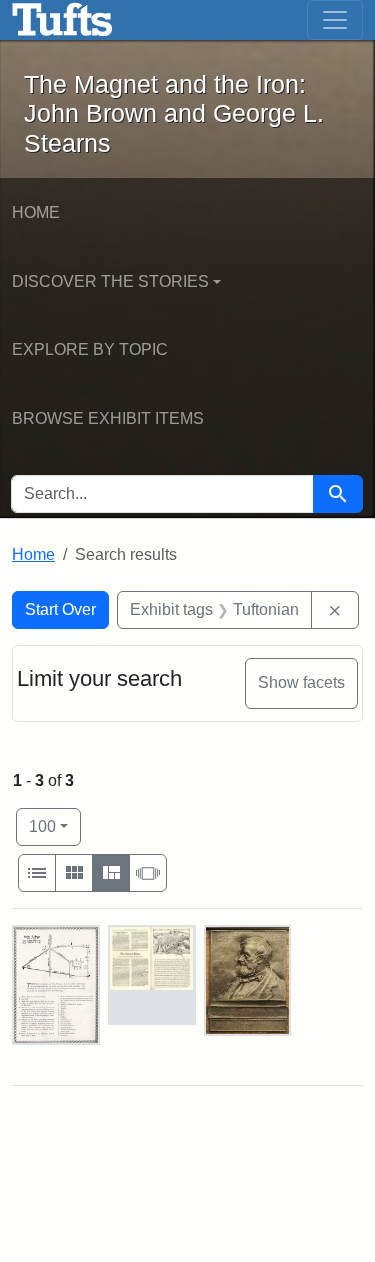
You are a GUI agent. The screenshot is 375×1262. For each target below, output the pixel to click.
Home (36, 212)
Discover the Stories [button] (110, 281)
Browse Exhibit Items (108, 418)
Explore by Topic (90, 349)
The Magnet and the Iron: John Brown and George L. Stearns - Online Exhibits (62, 20)
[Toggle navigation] (335, 20)
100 (55, 826)
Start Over (60, 609)
